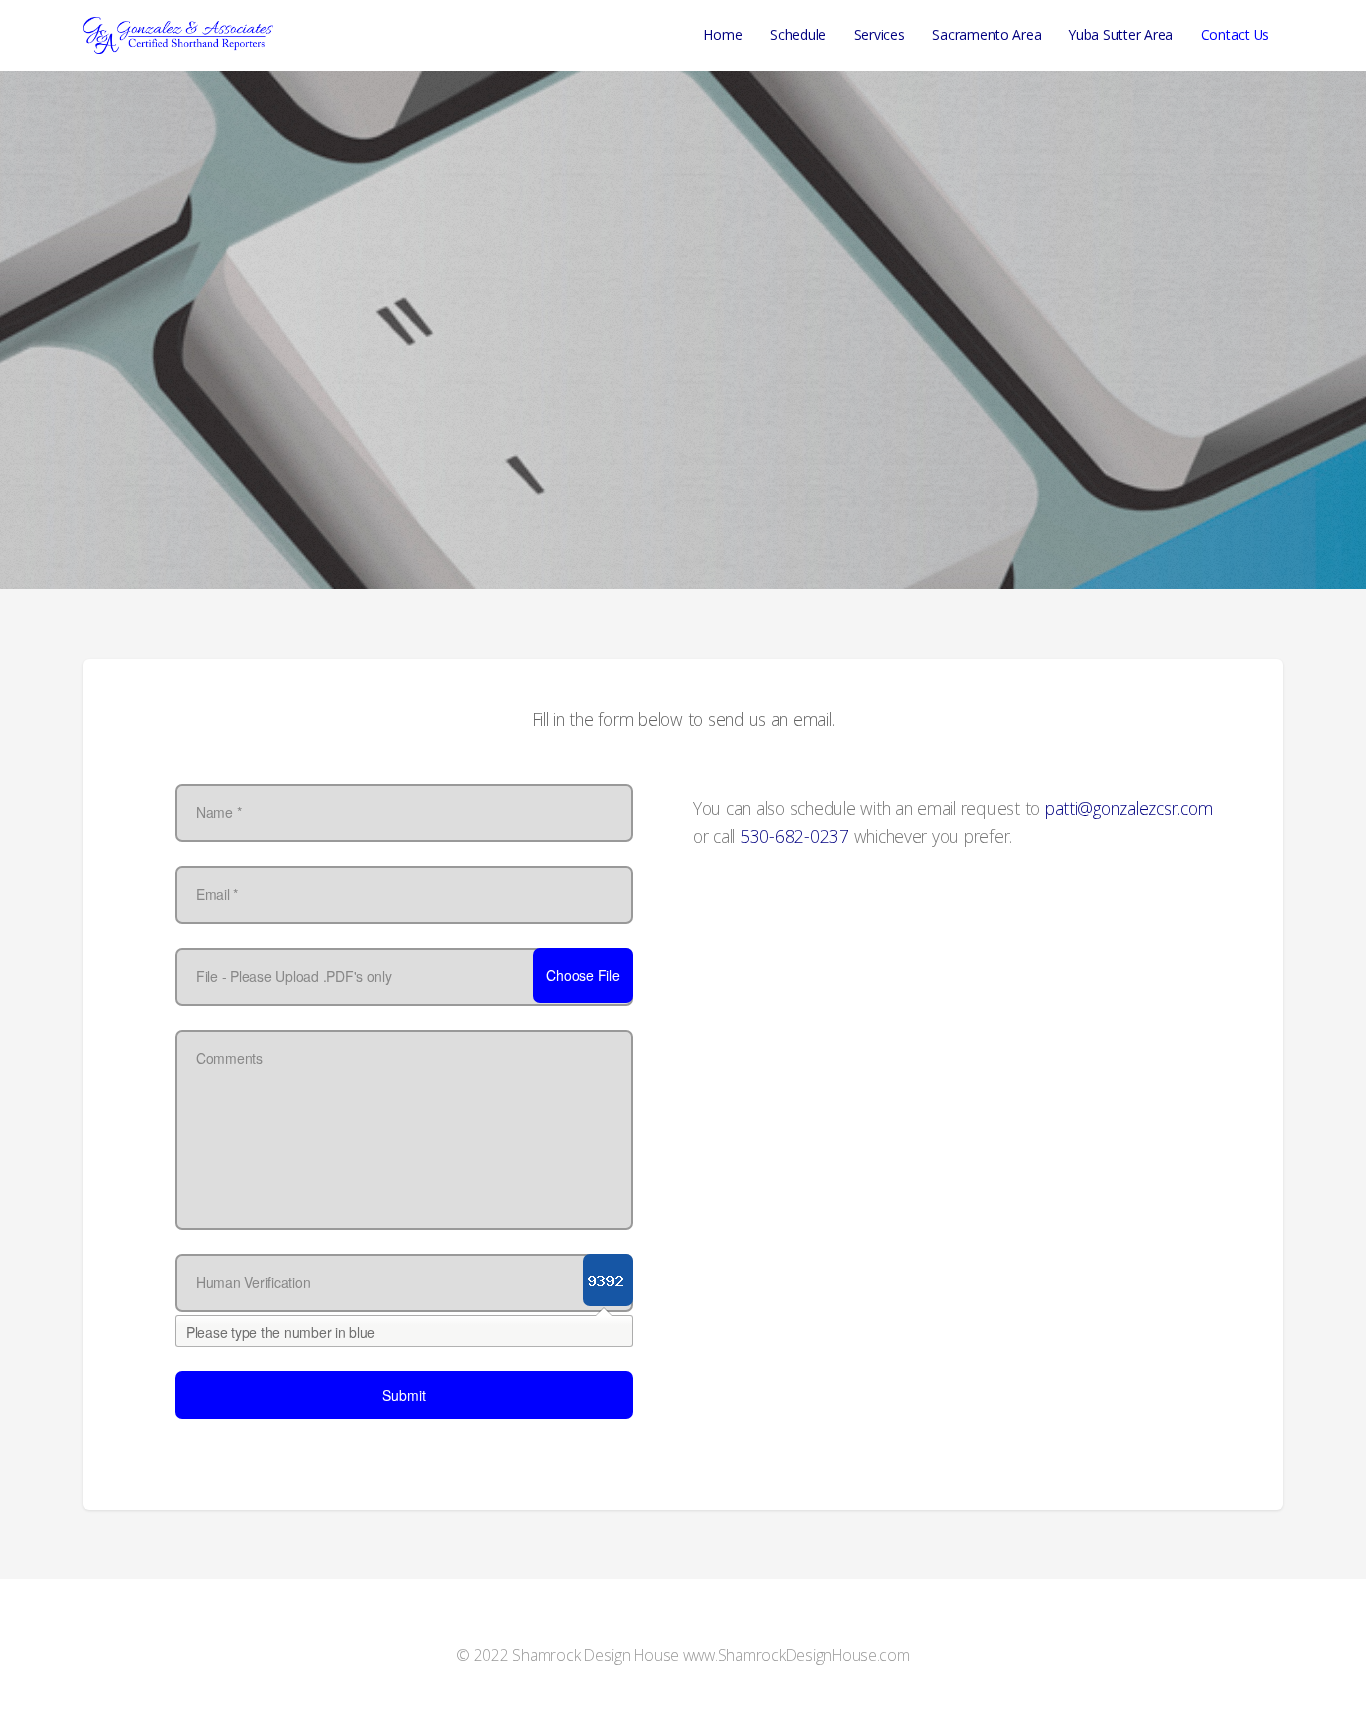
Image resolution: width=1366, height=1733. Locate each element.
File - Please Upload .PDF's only (294, 976)
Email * (217, 894)
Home (722, 34)
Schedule (798, 34)
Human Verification (253, 1282)
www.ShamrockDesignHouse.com (796, 1655)
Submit (404, 1395)
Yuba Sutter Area (1121, 34)
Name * (218, 812)
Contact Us (1235, 34)
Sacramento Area (986, 34)
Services (879, 34)
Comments (229, 1058)
